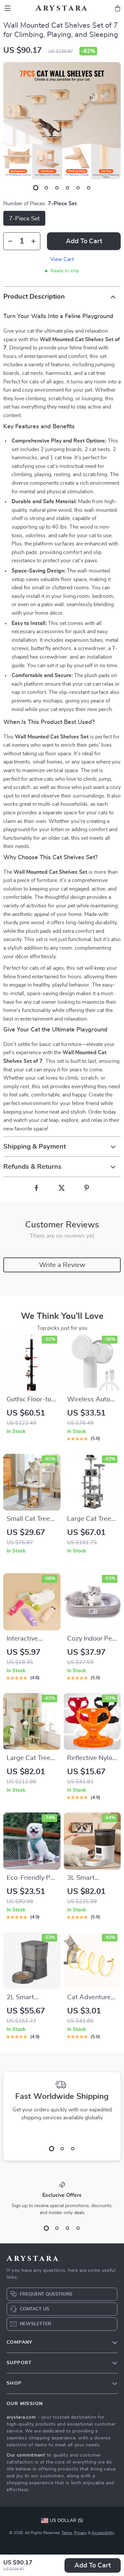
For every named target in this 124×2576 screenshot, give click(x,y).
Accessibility (103, 2533)
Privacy (81, 2533)
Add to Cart (93, 2565)
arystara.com (21, 2417)
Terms (67, 2533)
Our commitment (26, 2455)
